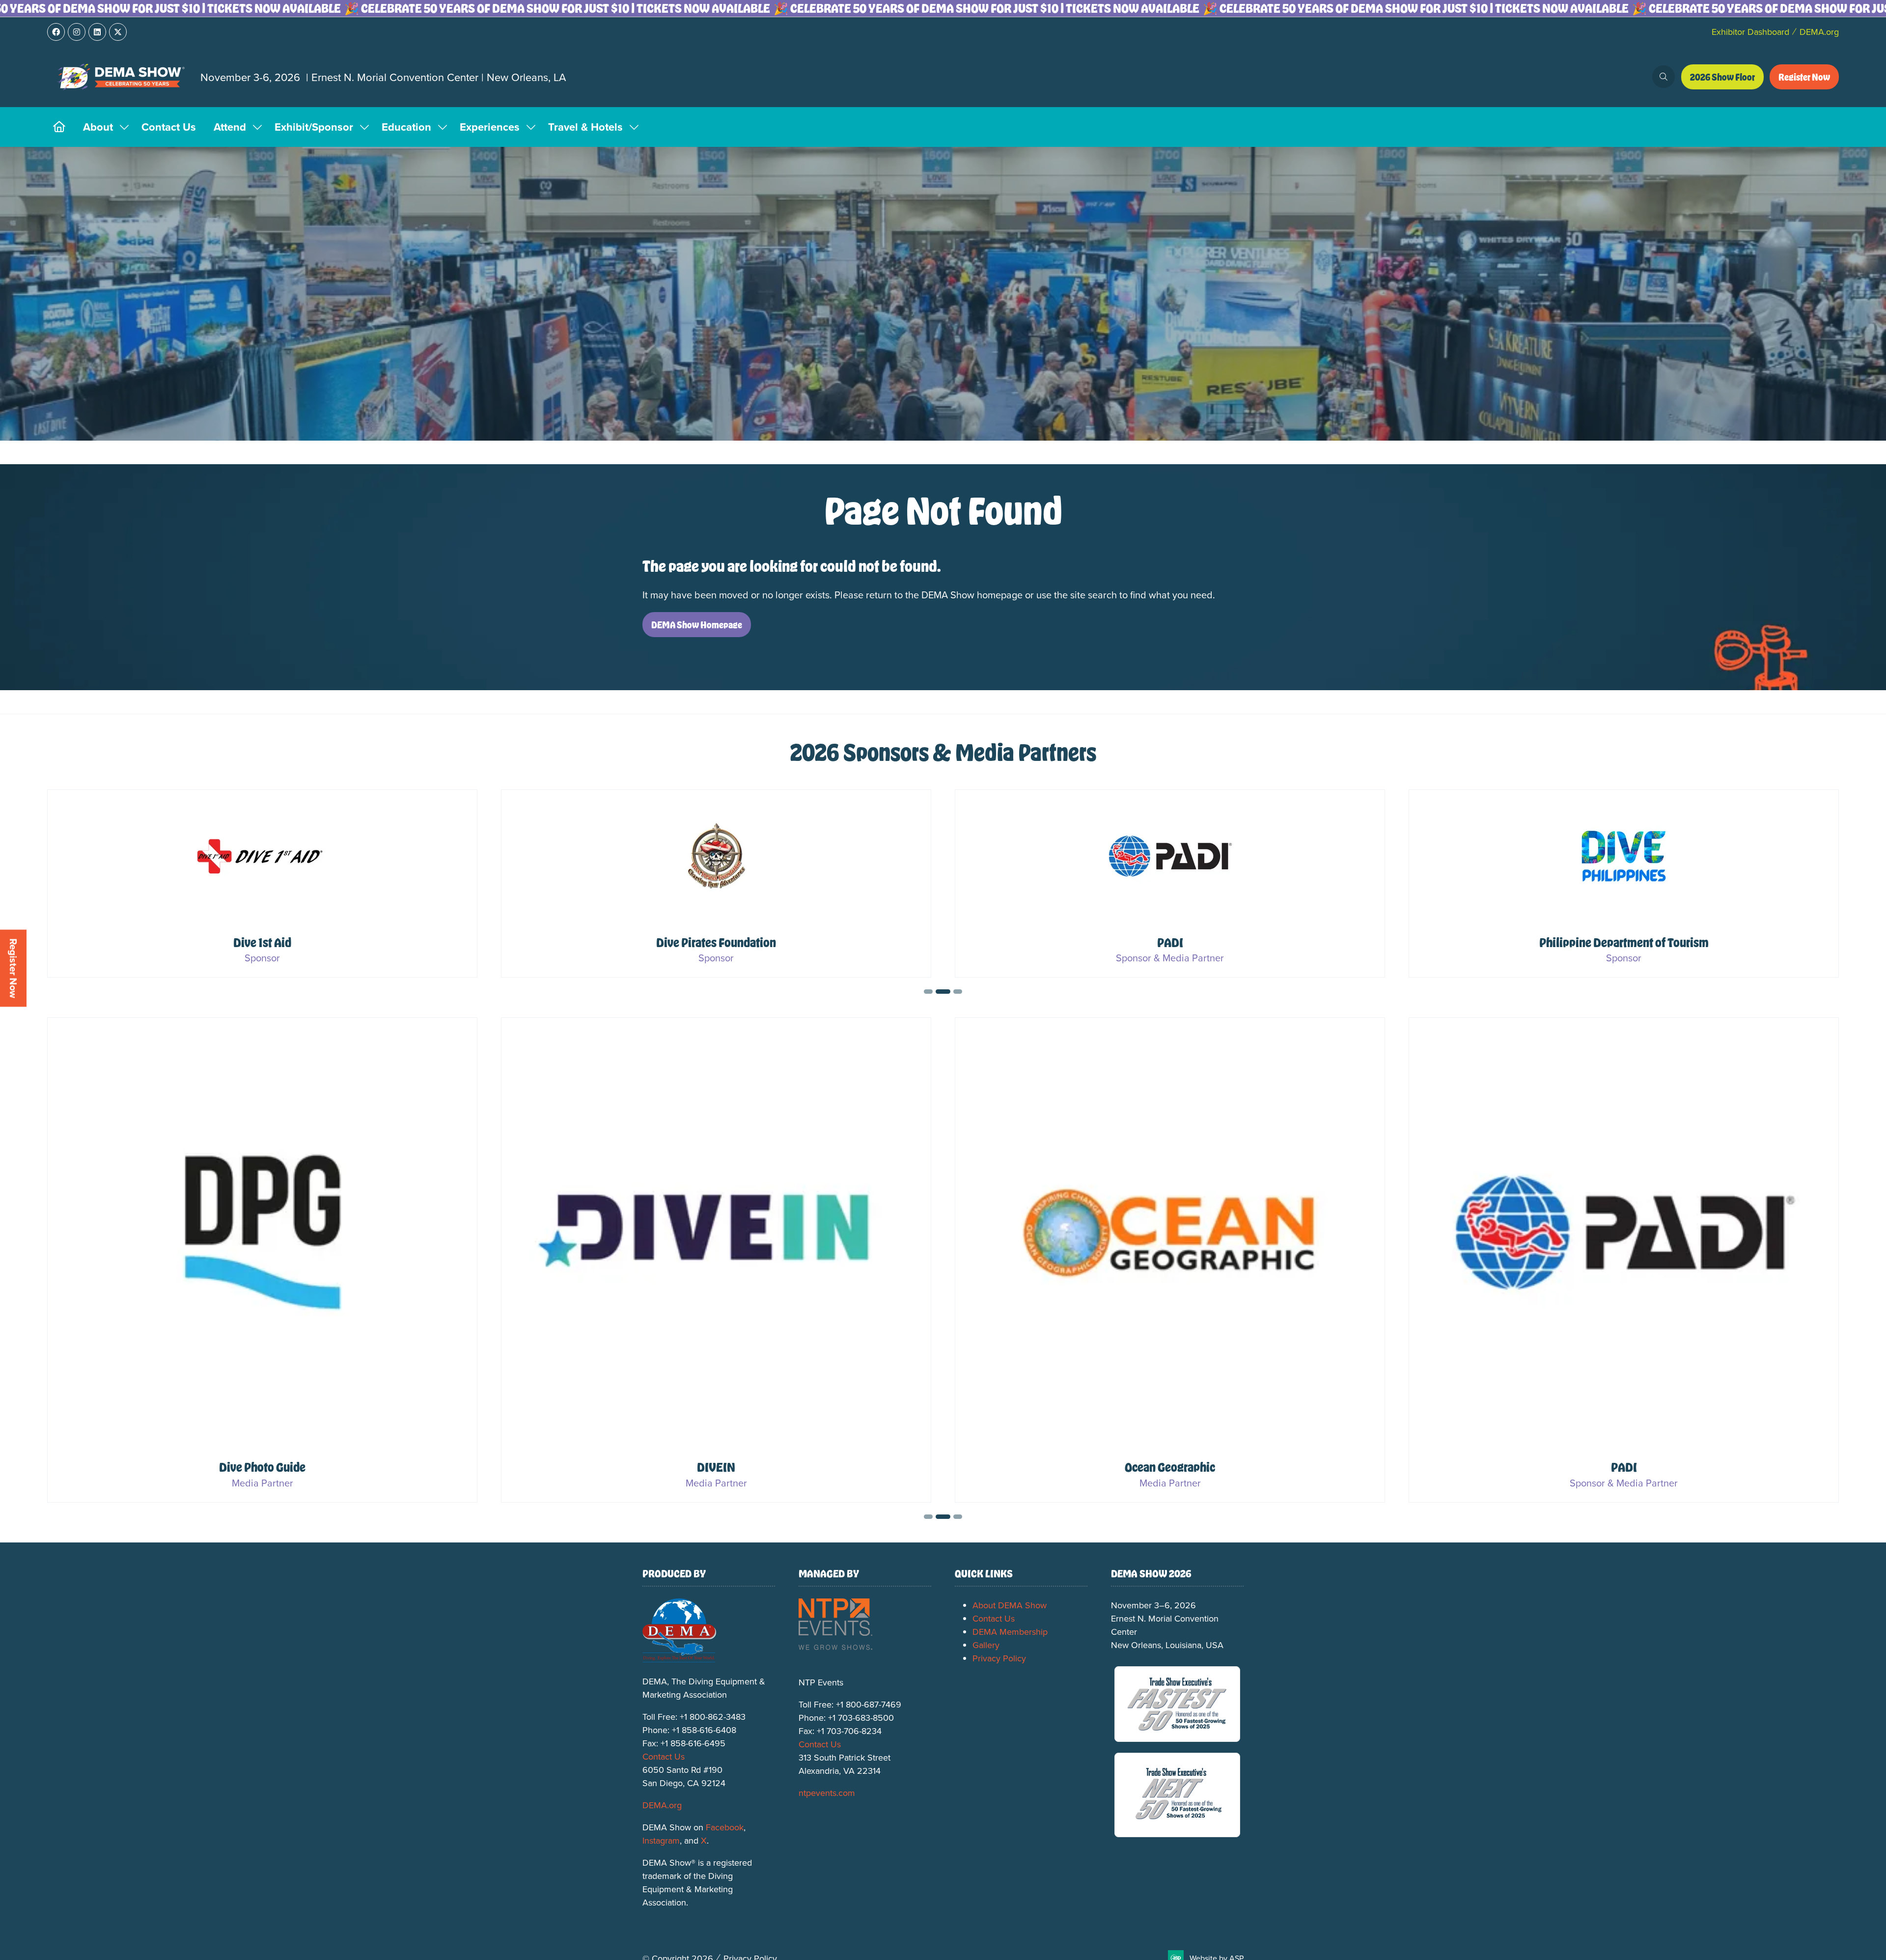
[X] (118, 32)
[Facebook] (56, 32)
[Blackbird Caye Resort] (716, 884)
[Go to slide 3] (957, 992)
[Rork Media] (262, 1260)
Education (406, 127)
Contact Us (169, 127)
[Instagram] (77, 32)
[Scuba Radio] (1170, 1260)
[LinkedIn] (97, 32)
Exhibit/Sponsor (314, 127)
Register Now (14, 968)
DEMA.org (1819, 32)
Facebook (725, 1827)
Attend (230, 127)
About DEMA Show (1010, 1605)
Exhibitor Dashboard (1750, 32)
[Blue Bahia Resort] (1170, 884)
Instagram (661, 1840)
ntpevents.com (827, 1793)
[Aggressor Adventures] (262, 884)
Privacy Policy (999, 1658)
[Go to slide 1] (931, 992)
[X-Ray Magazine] (1624, 1260)
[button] (1664, 77)
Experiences (490, 127)
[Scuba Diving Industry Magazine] (716, 1260)
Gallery (986, 1645)
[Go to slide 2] (945, 992)
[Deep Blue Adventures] (1624, 884)
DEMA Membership (1010, 1632)
